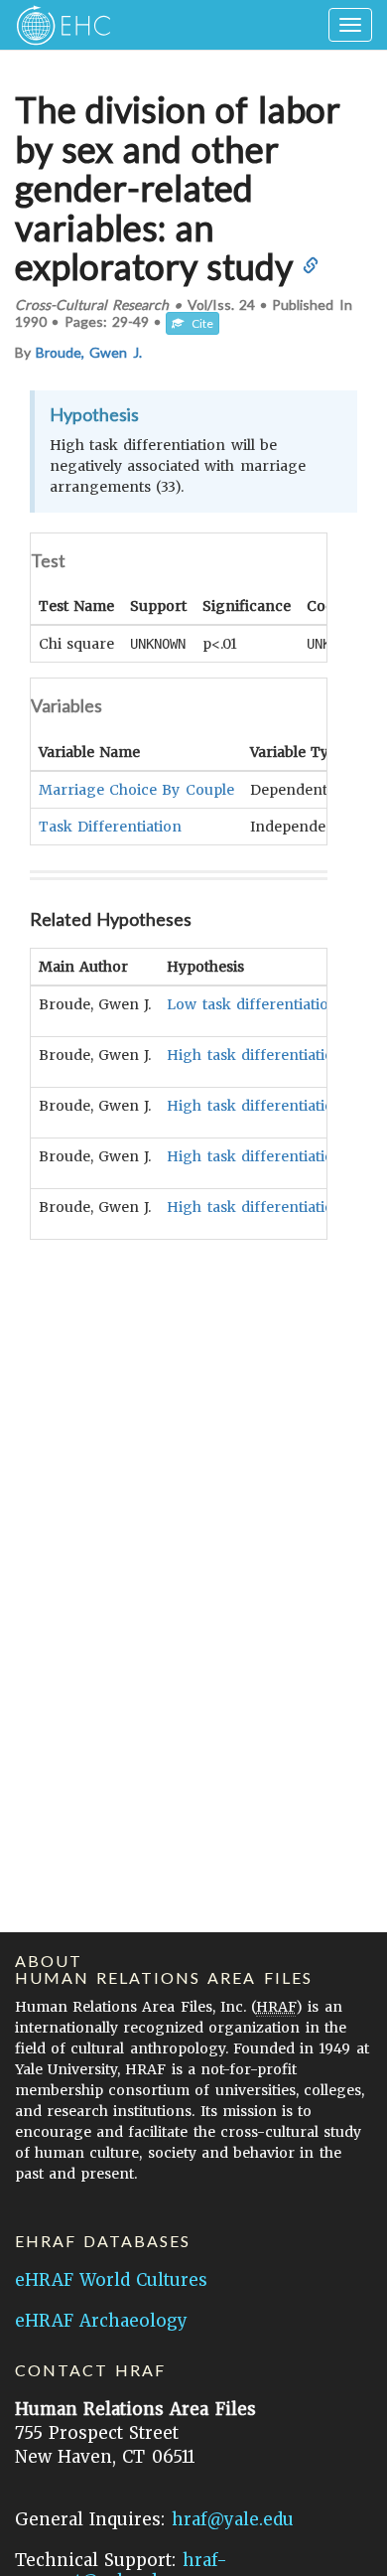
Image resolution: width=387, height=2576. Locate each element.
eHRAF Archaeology (101, 2321)
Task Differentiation (110, 827)
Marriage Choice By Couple (136, 790)
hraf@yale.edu (233, 2519)
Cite (198, 323)
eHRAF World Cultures (111, 2280)
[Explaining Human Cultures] (57, 25)
